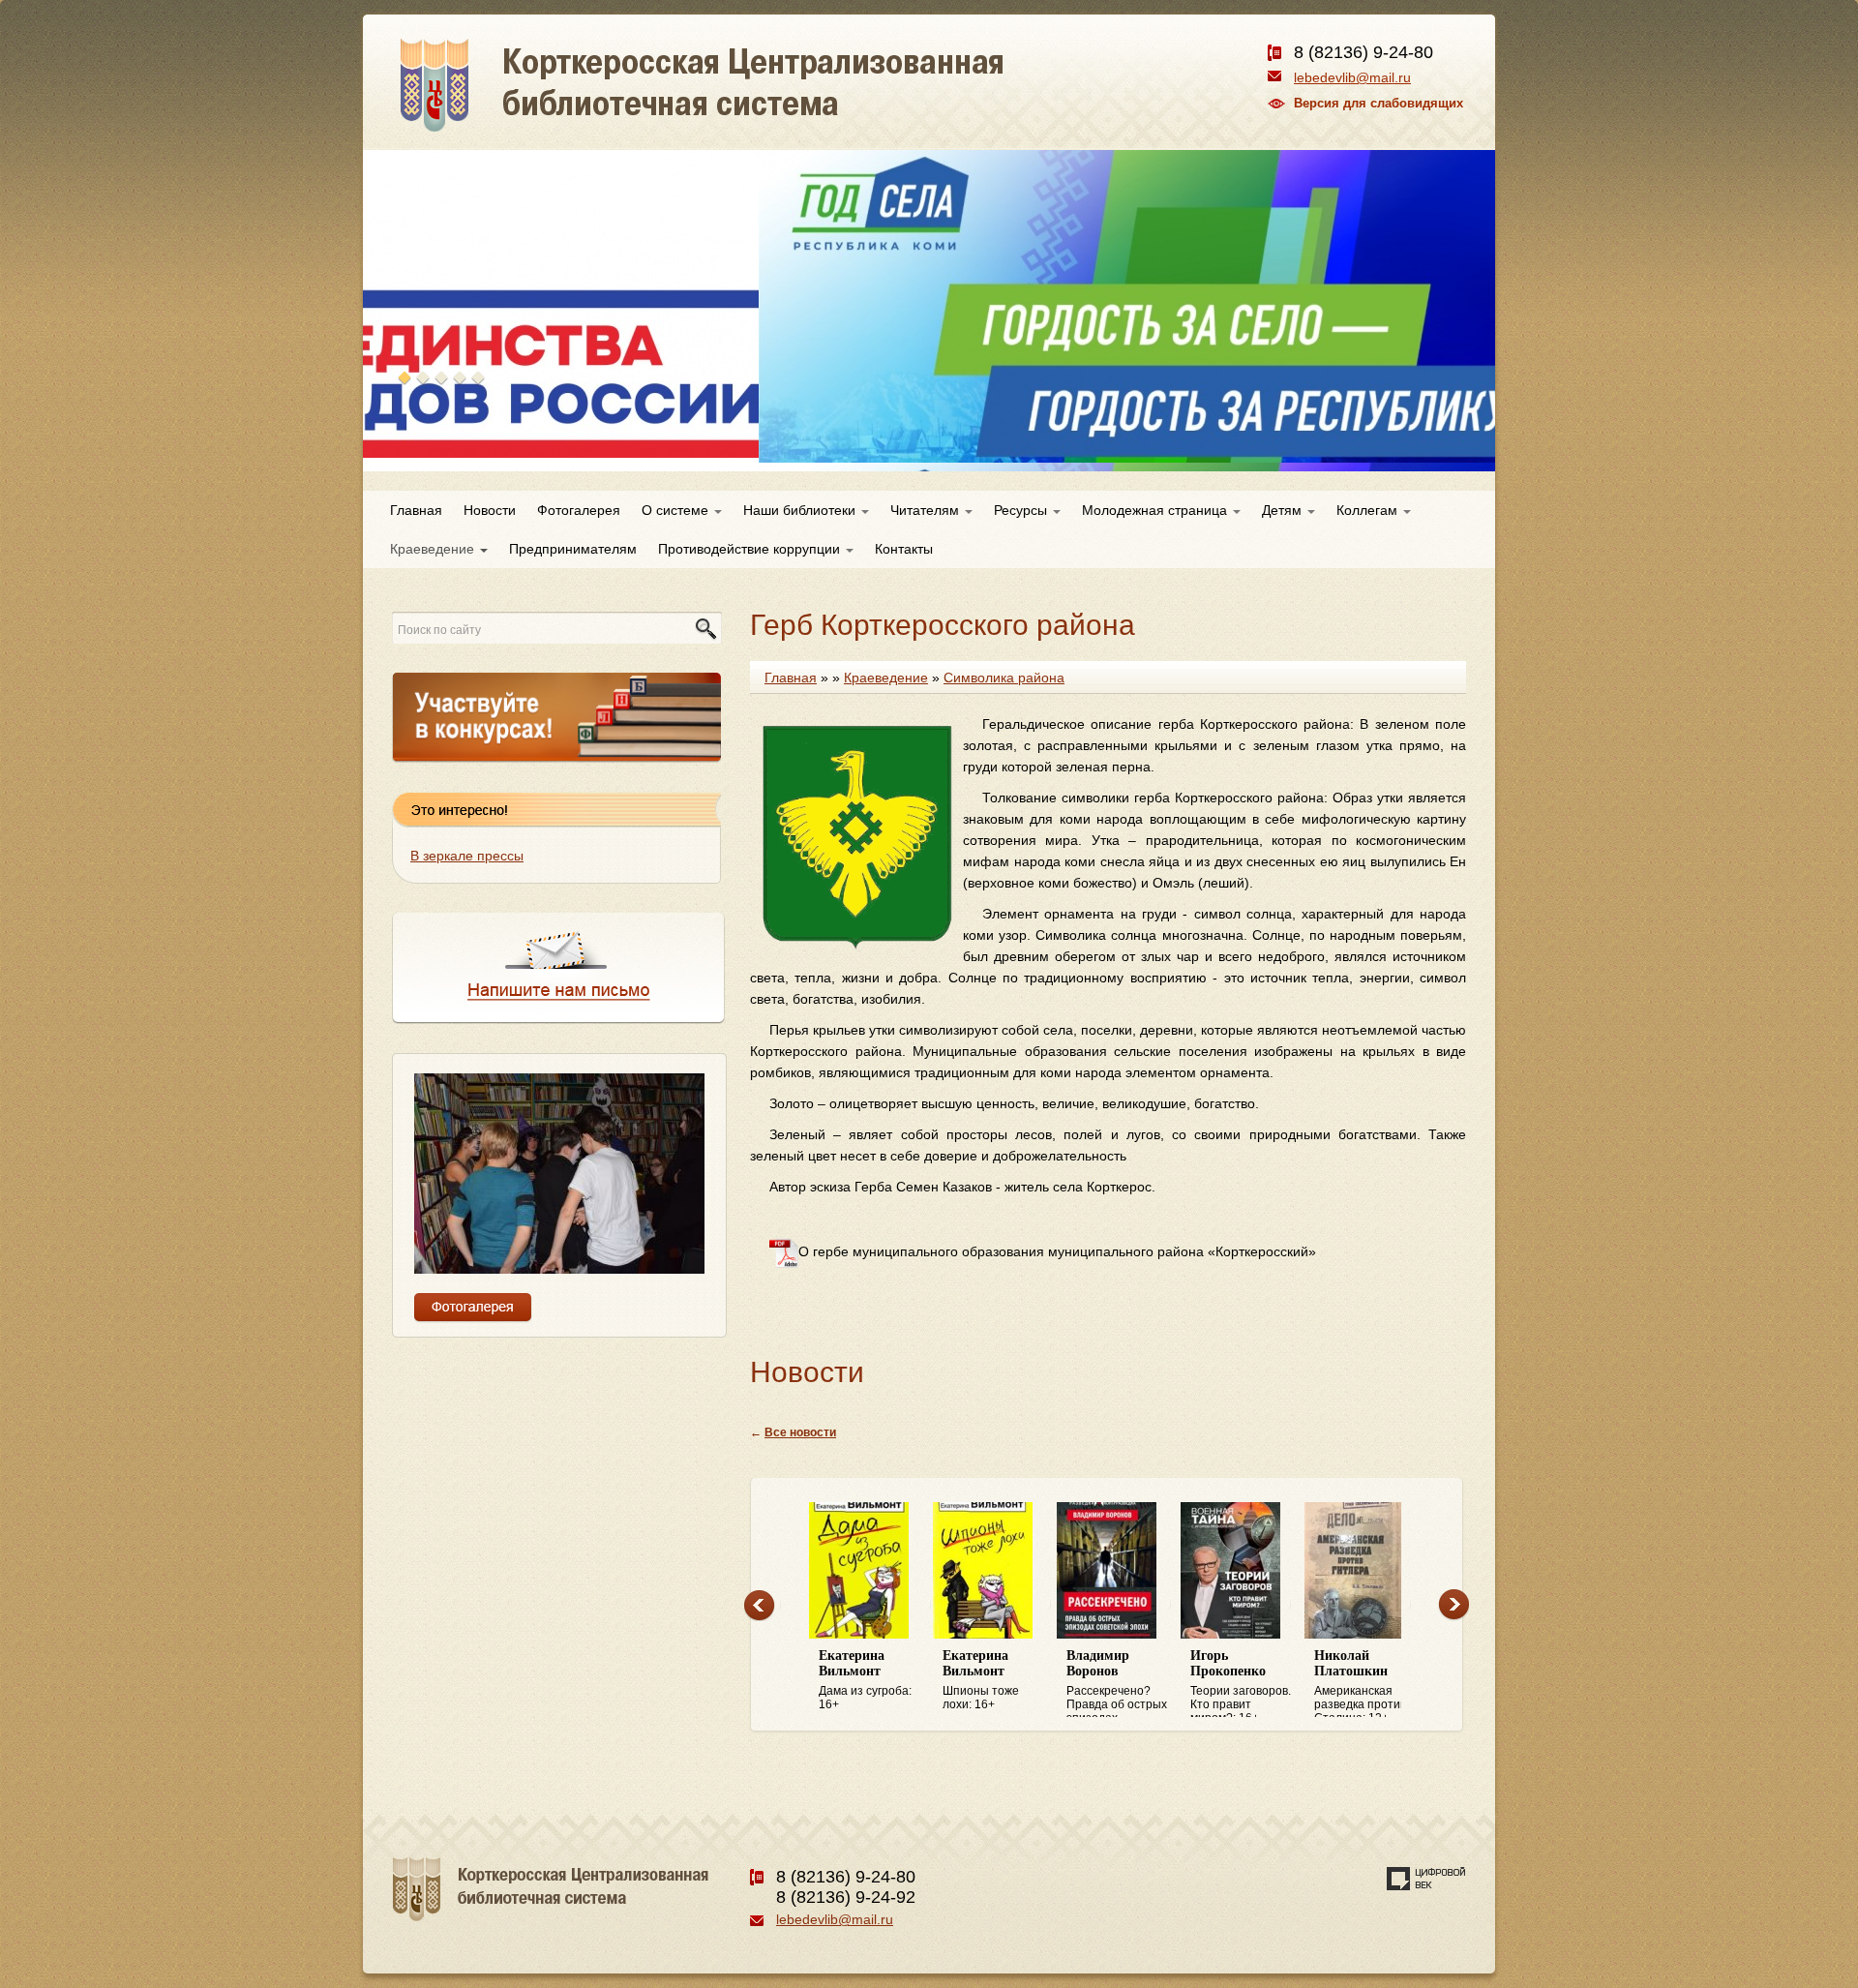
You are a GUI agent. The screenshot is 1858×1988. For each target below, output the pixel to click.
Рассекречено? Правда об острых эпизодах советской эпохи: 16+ (1117, 1683)
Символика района (1004, 678)
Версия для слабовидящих (1379, 103)
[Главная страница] (771, 106)
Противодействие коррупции (751, 549)
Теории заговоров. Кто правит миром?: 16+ (1241, 1683)
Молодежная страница (1156, 510)
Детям (1284, 510)
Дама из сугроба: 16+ (865, 1680)
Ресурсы (1022, 510)
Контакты (904, 549)
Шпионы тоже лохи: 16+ (981, 1680)
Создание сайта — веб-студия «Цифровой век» (1426, 1879)
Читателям (927, 510)
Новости (490, 510)
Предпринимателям (573, 549)
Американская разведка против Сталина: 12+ (1360, 1683)
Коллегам (1369, 510)
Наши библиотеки (801, 510)
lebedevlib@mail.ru (1352, 77)
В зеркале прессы (467, 856)
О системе (677, 510)
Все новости (800, 1432)
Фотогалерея (579, 510)
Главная (416, 510)
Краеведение (434, 549)
